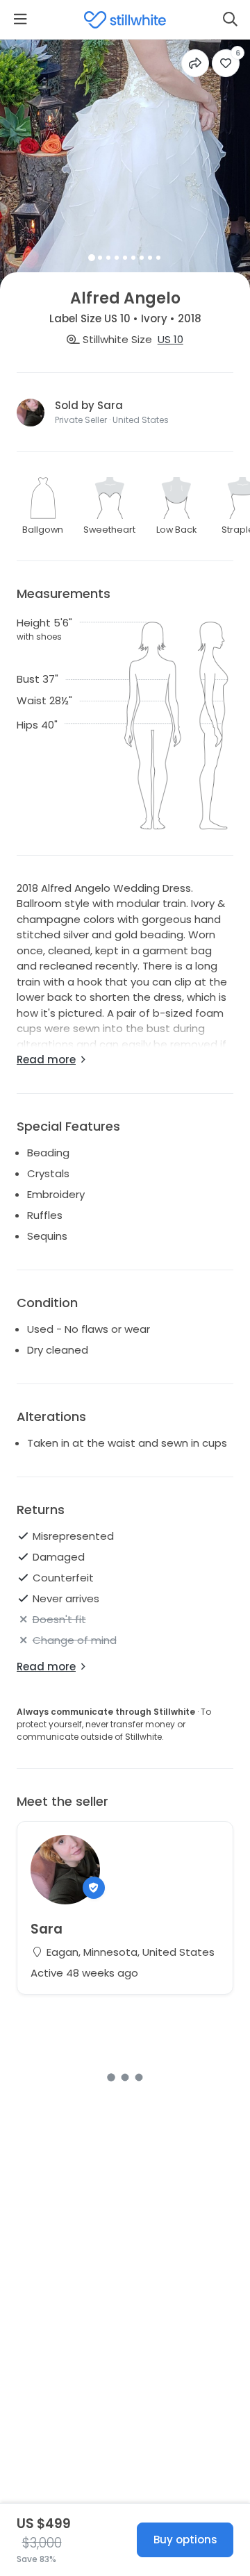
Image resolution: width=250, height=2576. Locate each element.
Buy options (185, 2540)
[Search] (230, 19)
